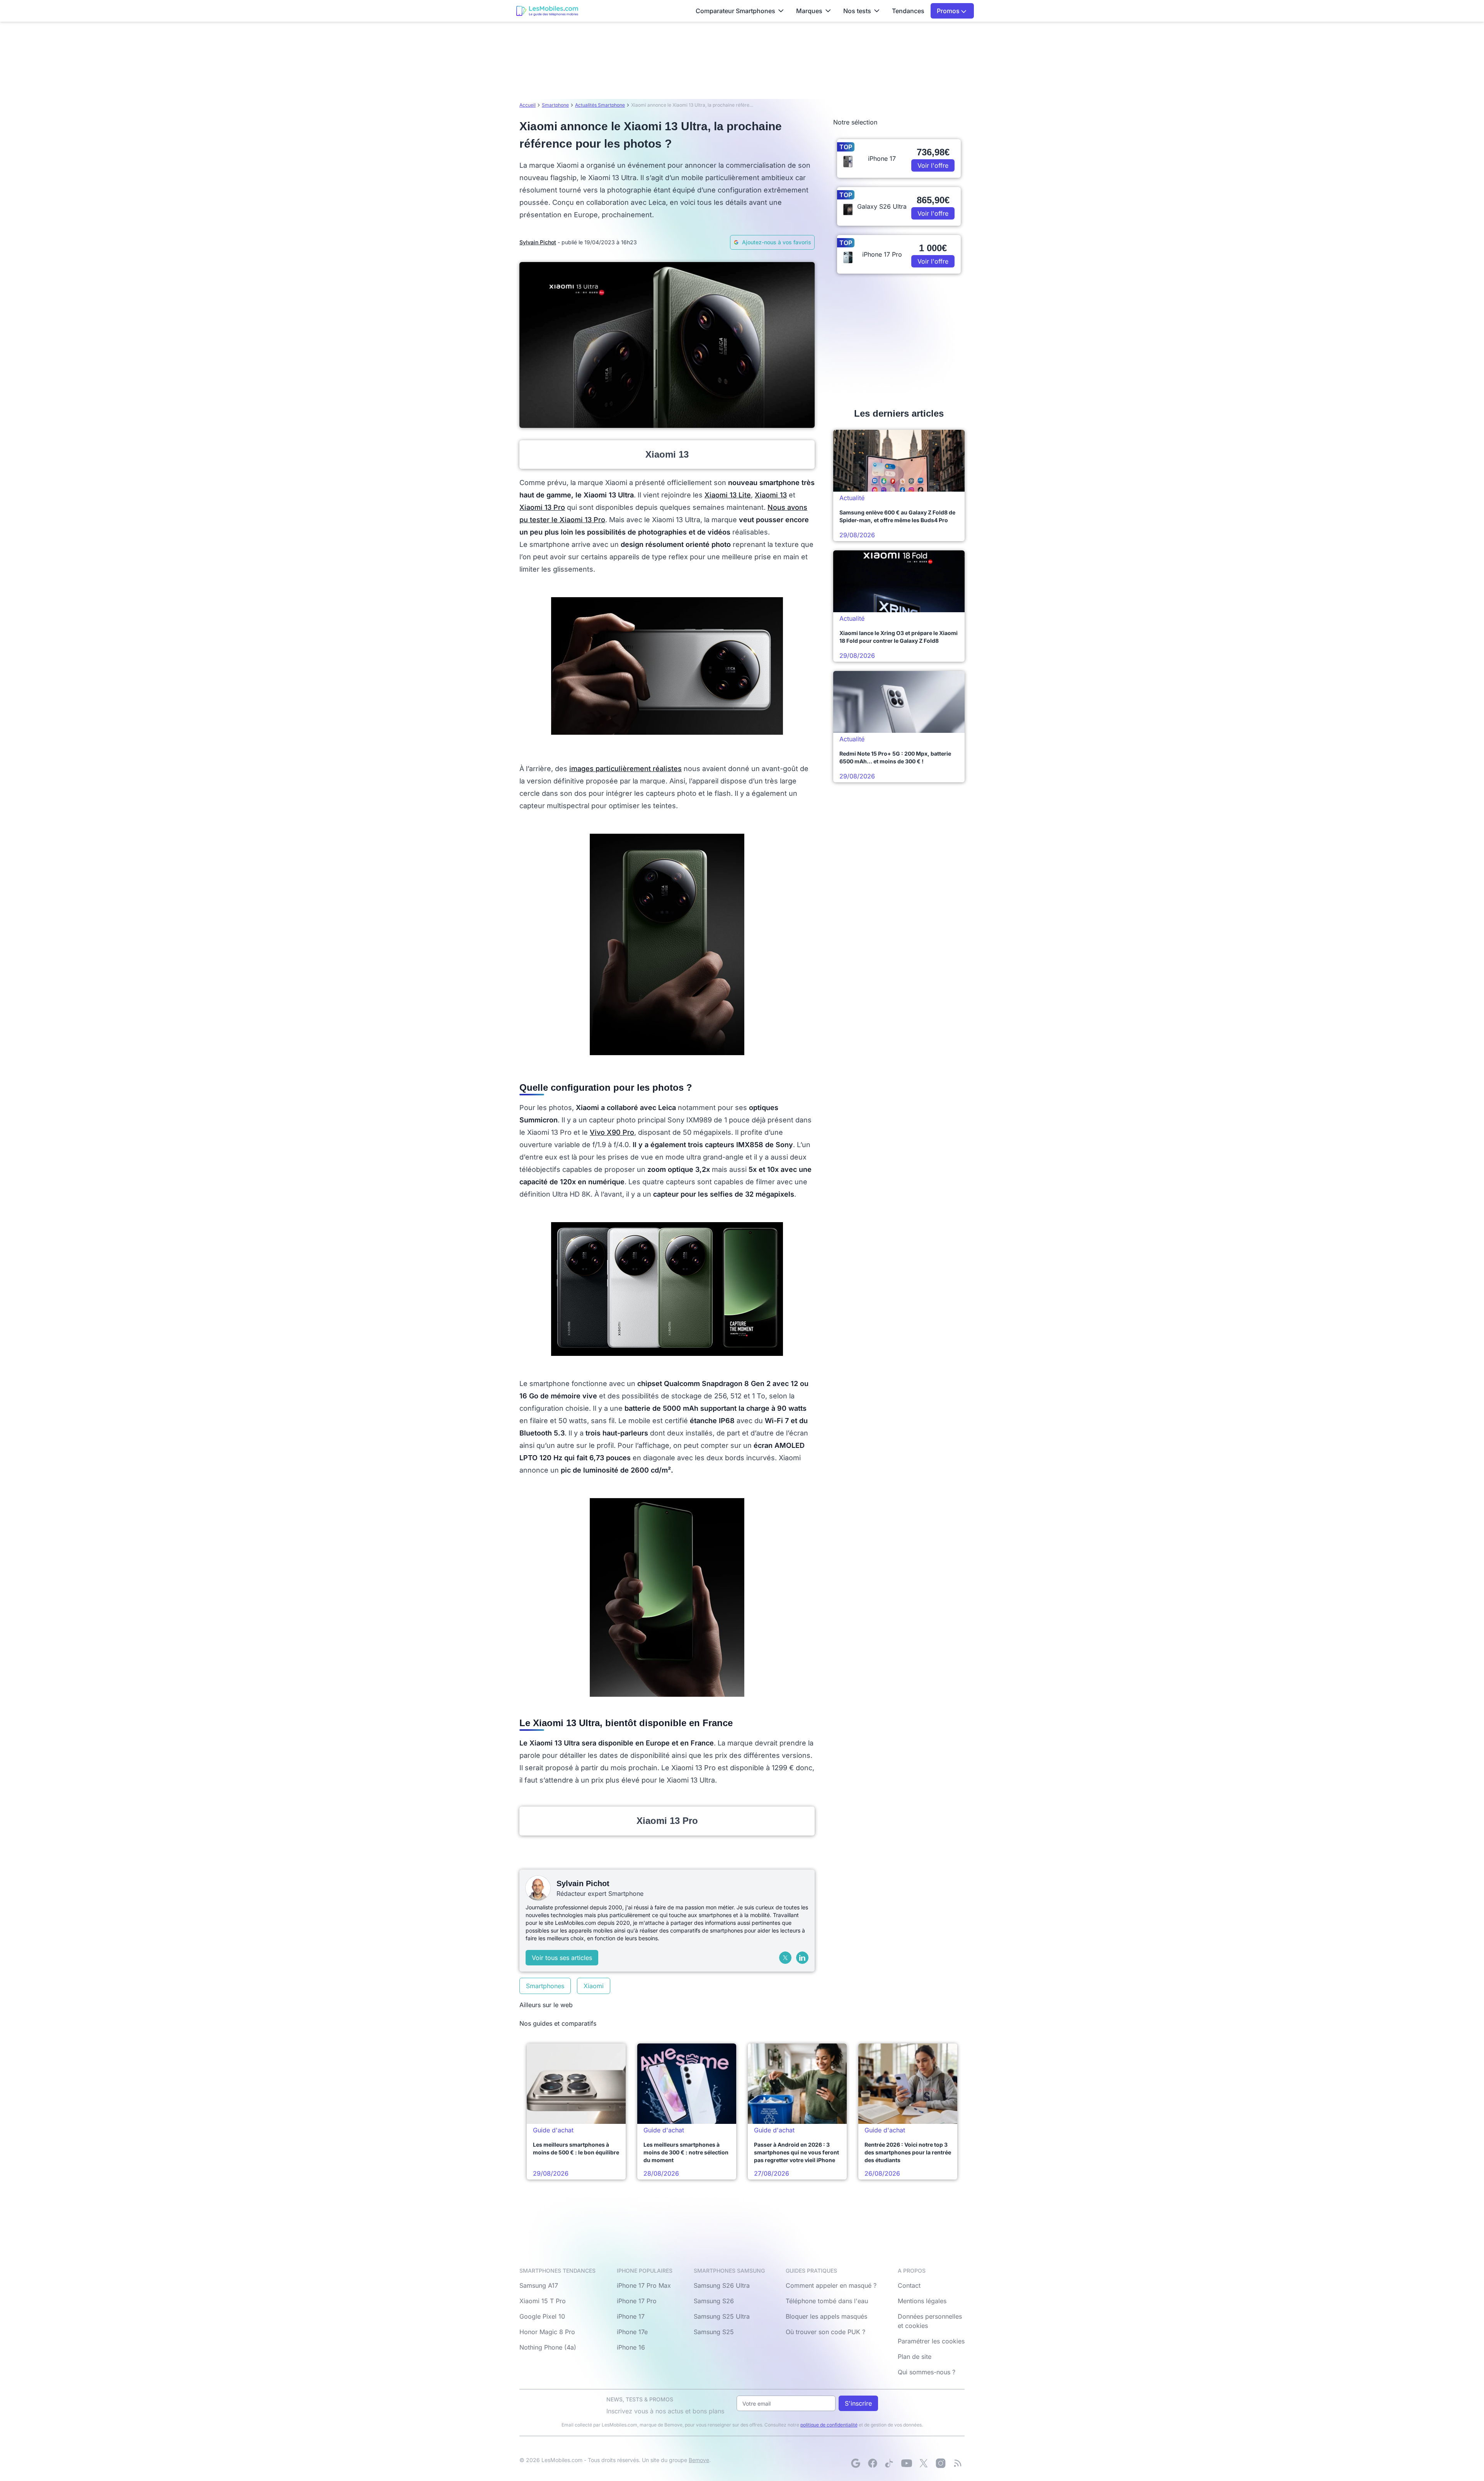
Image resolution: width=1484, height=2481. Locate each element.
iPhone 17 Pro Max (644, 2285)
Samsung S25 (714, 2332)
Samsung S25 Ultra (722, 2316)
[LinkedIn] (802, 1958)
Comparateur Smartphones (735, 11)
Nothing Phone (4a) (548, 2347)
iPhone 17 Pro (637, 2301)
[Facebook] (873, 2463)
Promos (949, 11)
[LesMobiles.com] (547, 11)
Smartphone (555, 105)
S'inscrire (858, 2403)
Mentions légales (922, 2301)
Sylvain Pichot (538, 242)
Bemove (699, 2460)
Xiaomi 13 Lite (728, 495)
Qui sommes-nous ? (927, 2372)
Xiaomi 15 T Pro (543, 2301)
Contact (909, 2285)
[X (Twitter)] (785, 1958)
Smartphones (545, 1986)
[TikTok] (890, 2463)
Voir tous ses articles (562, 1958)
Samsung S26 (714, 2301)
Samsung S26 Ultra (722, 2285)
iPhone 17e (632, 2332)
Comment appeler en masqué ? (831, 2285)
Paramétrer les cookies (931, 2341)
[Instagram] (941, 2463)
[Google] (856, 2463)
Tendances (908, 11)
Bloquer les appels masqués (826, 2316)
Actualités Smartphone (600, 105)
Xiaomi (594, 1986)
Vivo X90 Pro (612, 1132)
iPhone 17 (631, 2316)
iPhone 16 (631, 2347)
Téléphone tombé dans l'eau (827, 2301)
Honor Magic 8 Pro (547, 2332)
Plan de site (915, 2357)
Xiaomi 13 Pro (542, 507)
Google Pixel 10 (542, 2316)
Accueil (528, 105)
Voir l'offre (933, 165)
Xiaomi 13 (771, 495)
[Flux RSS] (958, 2463)
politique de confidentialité (829, 2425)
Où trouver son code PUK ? (825, 2332)
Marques (809, 11)
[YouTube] (907, 2463)
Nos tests (857, 11)
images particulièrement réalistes (625, 769)
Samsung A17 (539, 2285)
